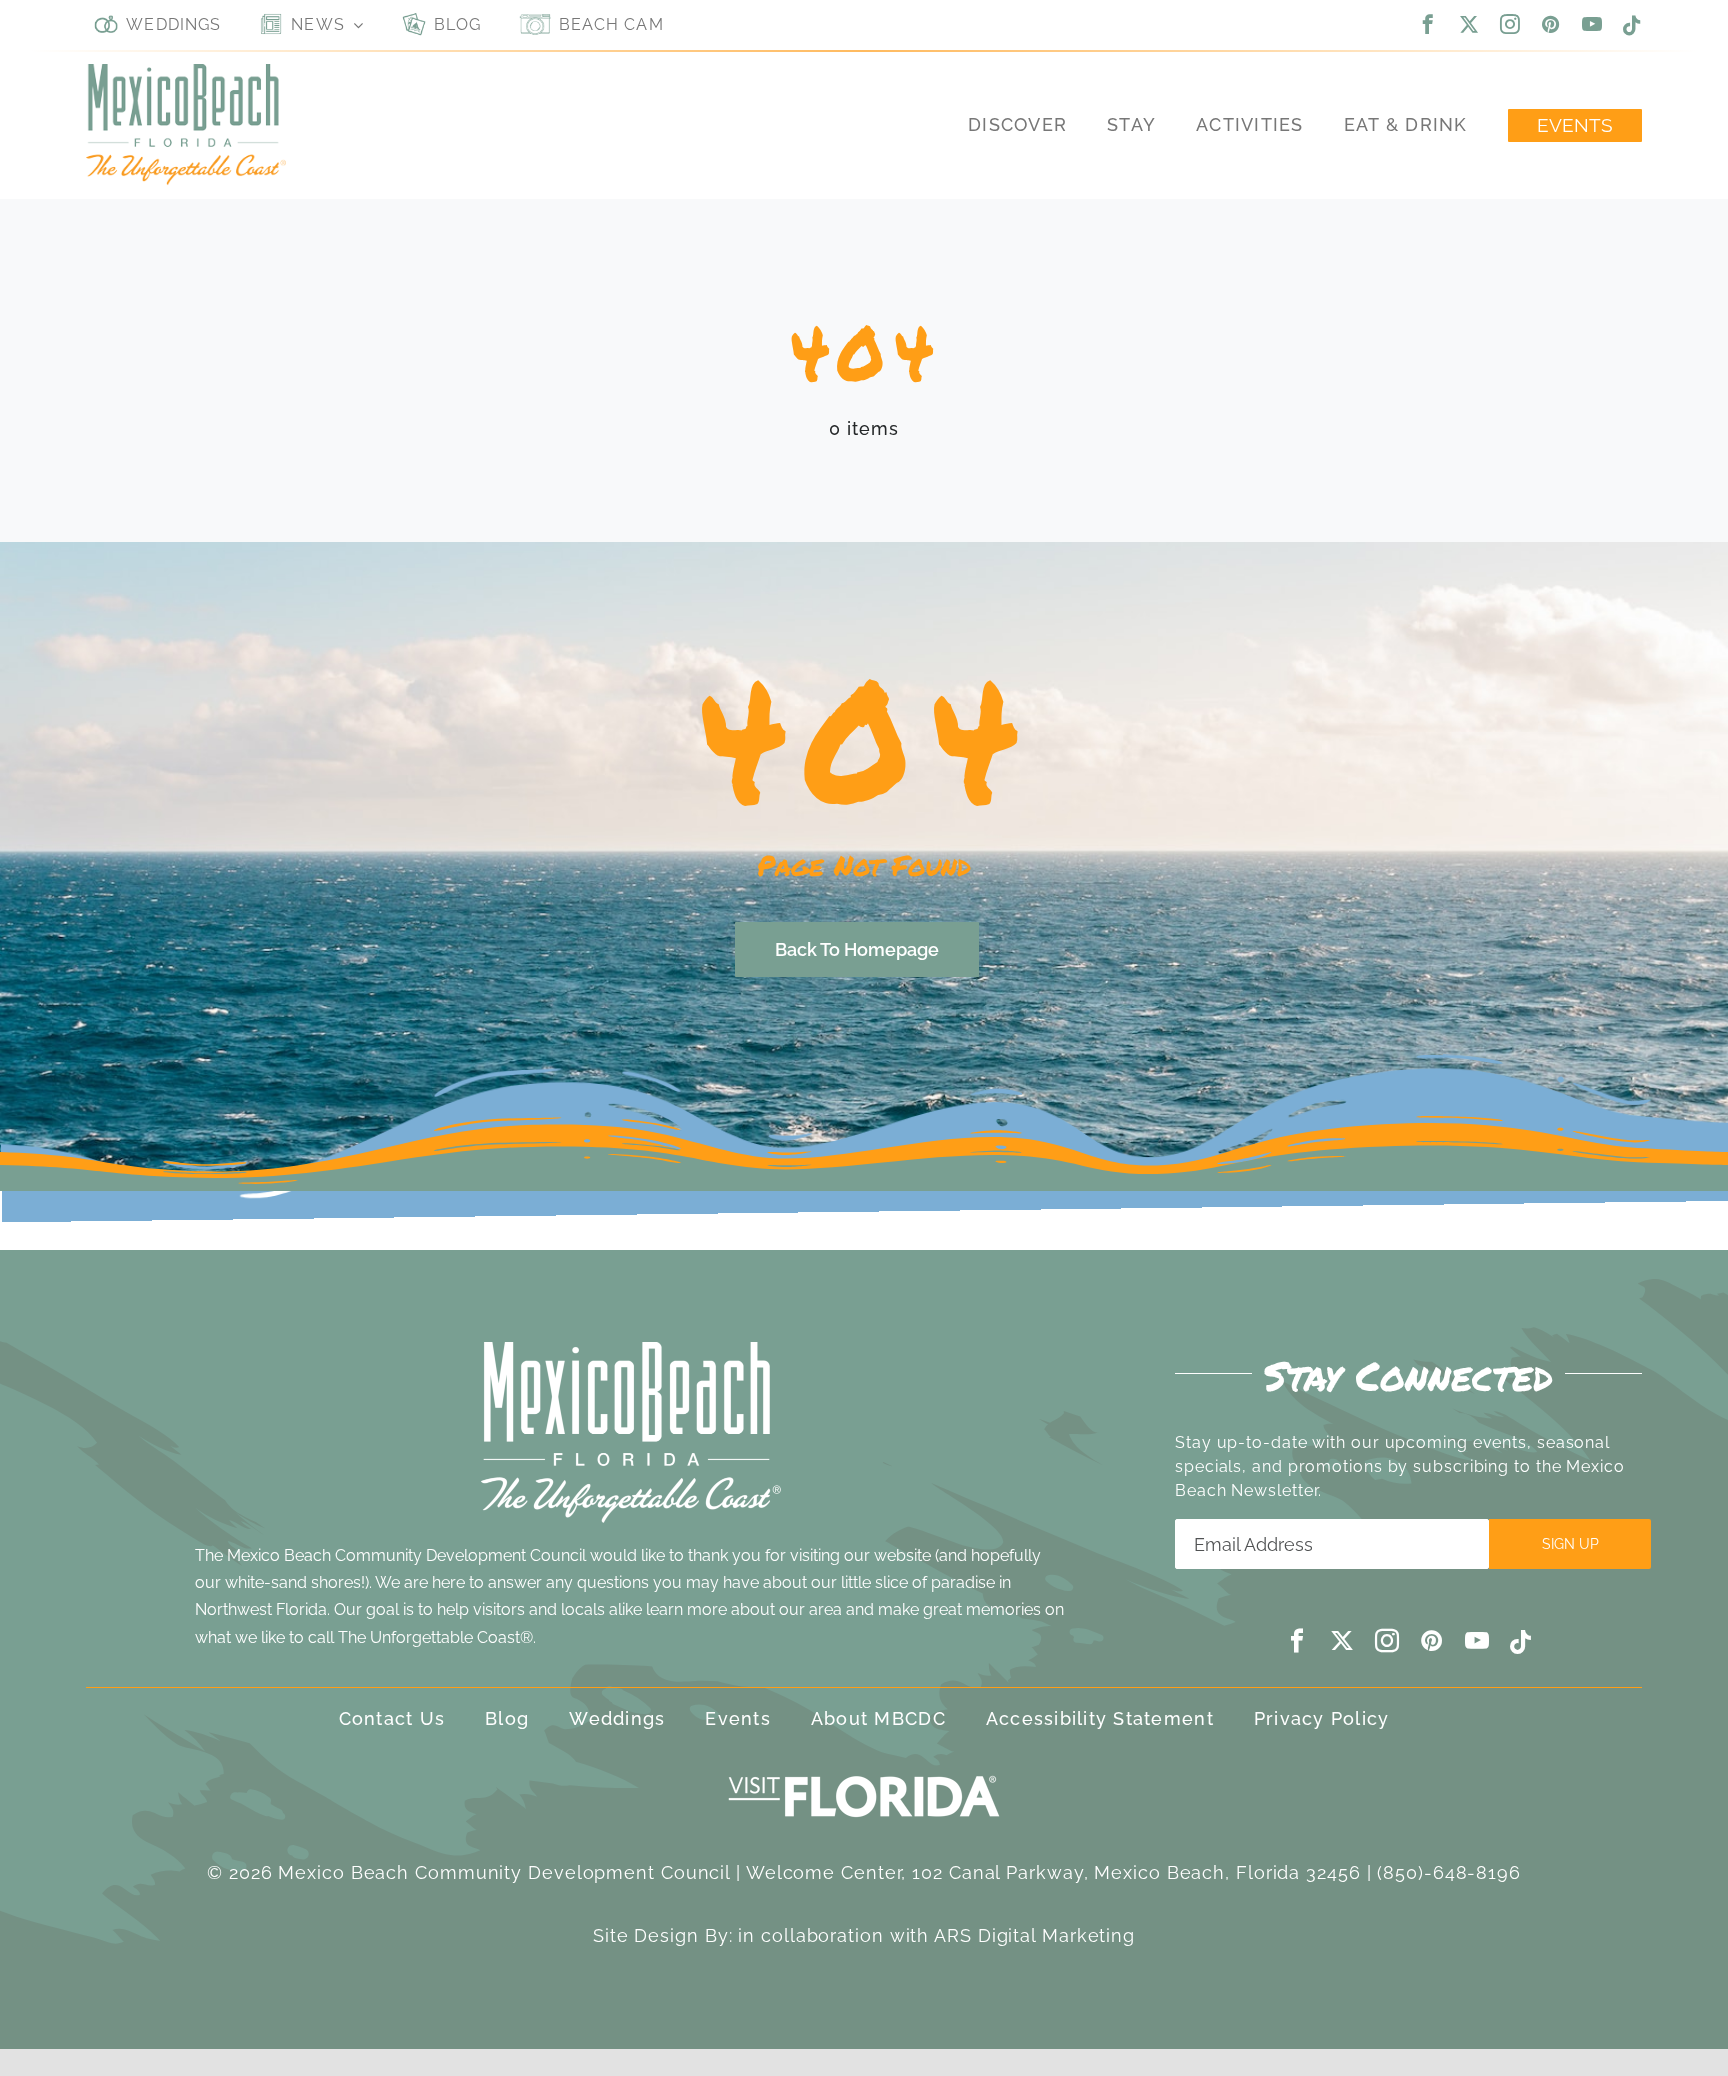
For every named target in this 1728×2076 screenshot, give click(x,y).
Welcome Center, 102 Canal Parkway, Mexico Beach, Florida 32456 (1053, 1872)
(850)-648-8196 (1449, 1872)
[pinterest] (1551, 24)
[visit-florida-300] (864, 1770)
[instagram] (1510, 24)
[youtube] (1592, 24)
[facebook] (1428, 24)
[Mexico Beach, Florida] (186, 72)
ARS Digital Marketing (1034, 1935)
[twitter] (1469, 24)
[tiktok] (1632, 26)
